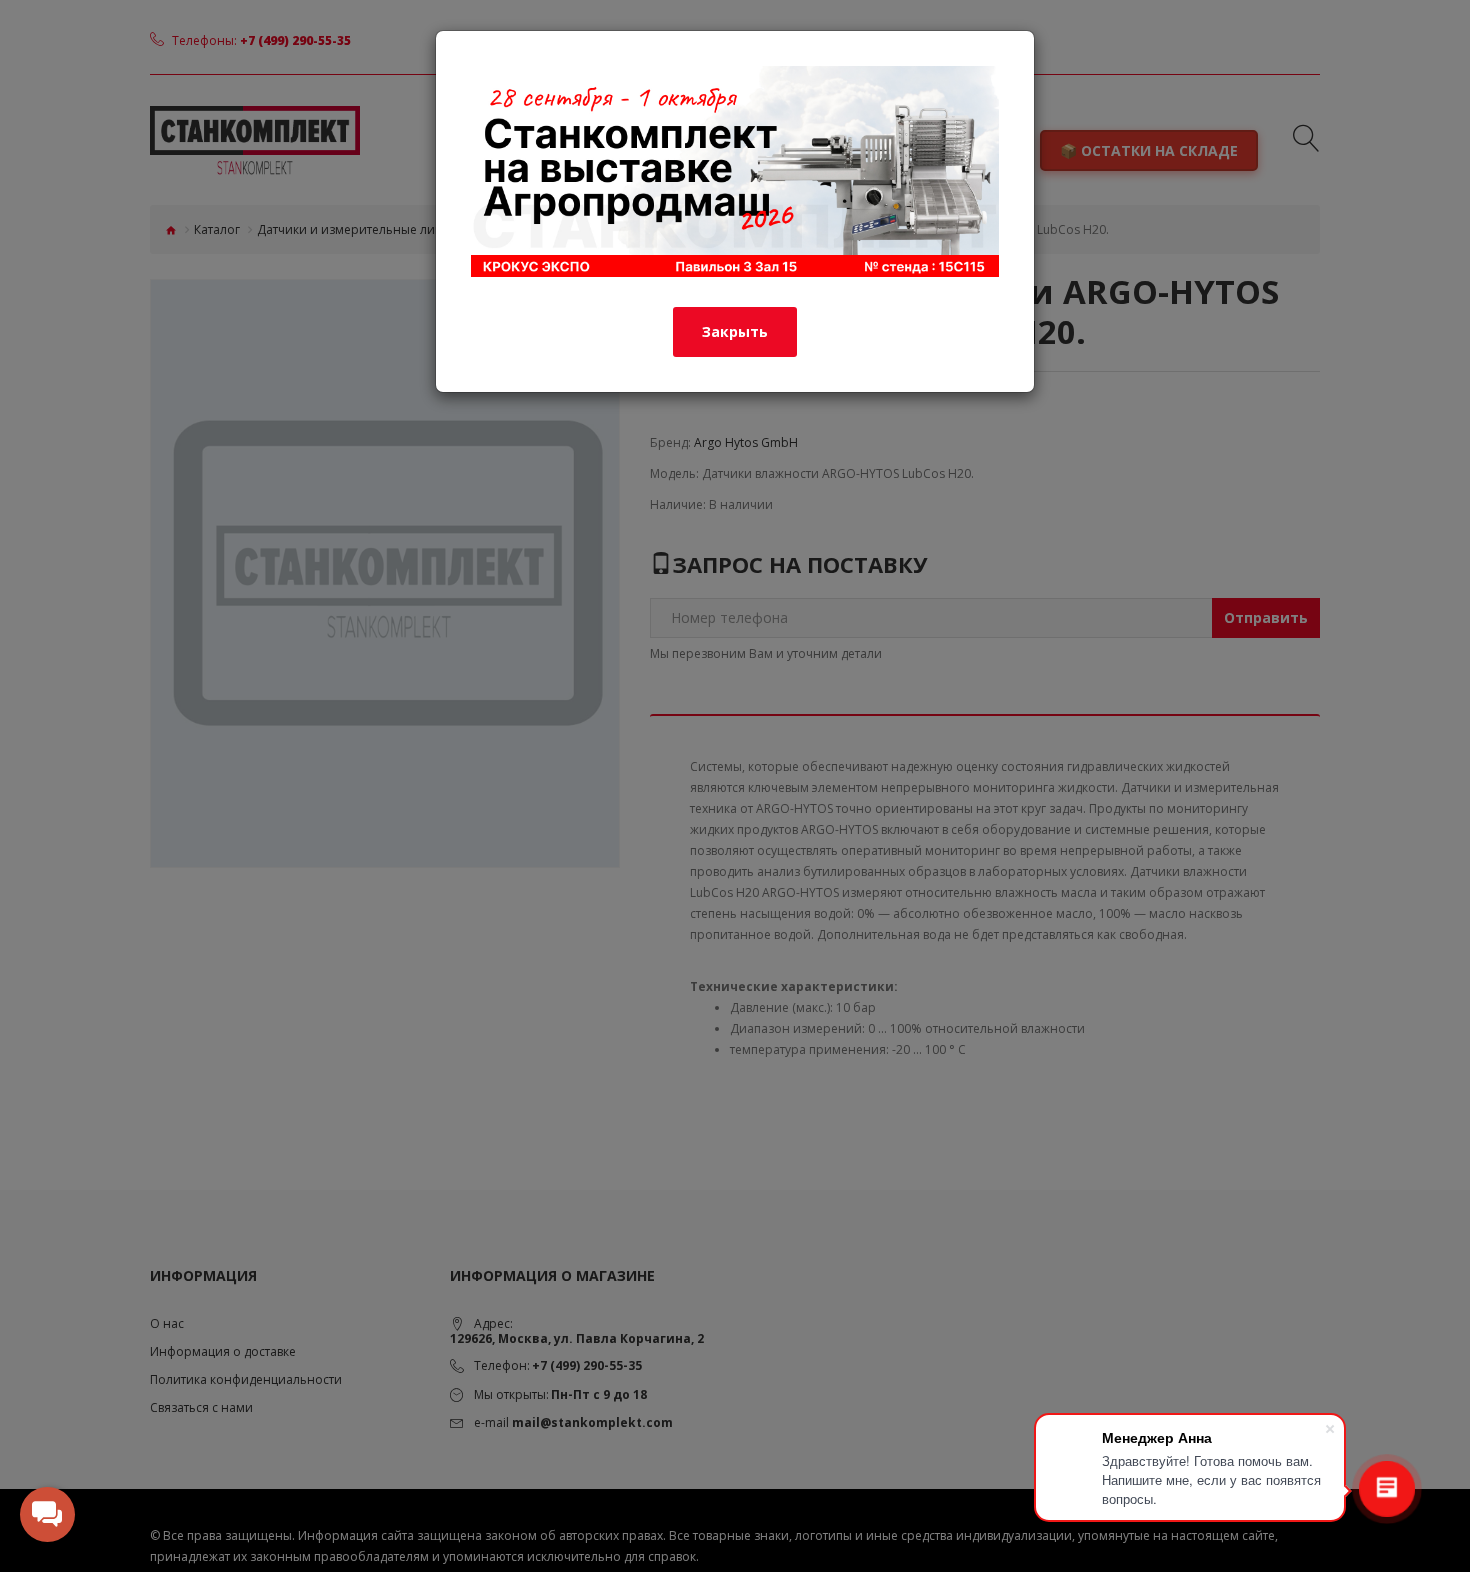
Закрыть (735, 331)
